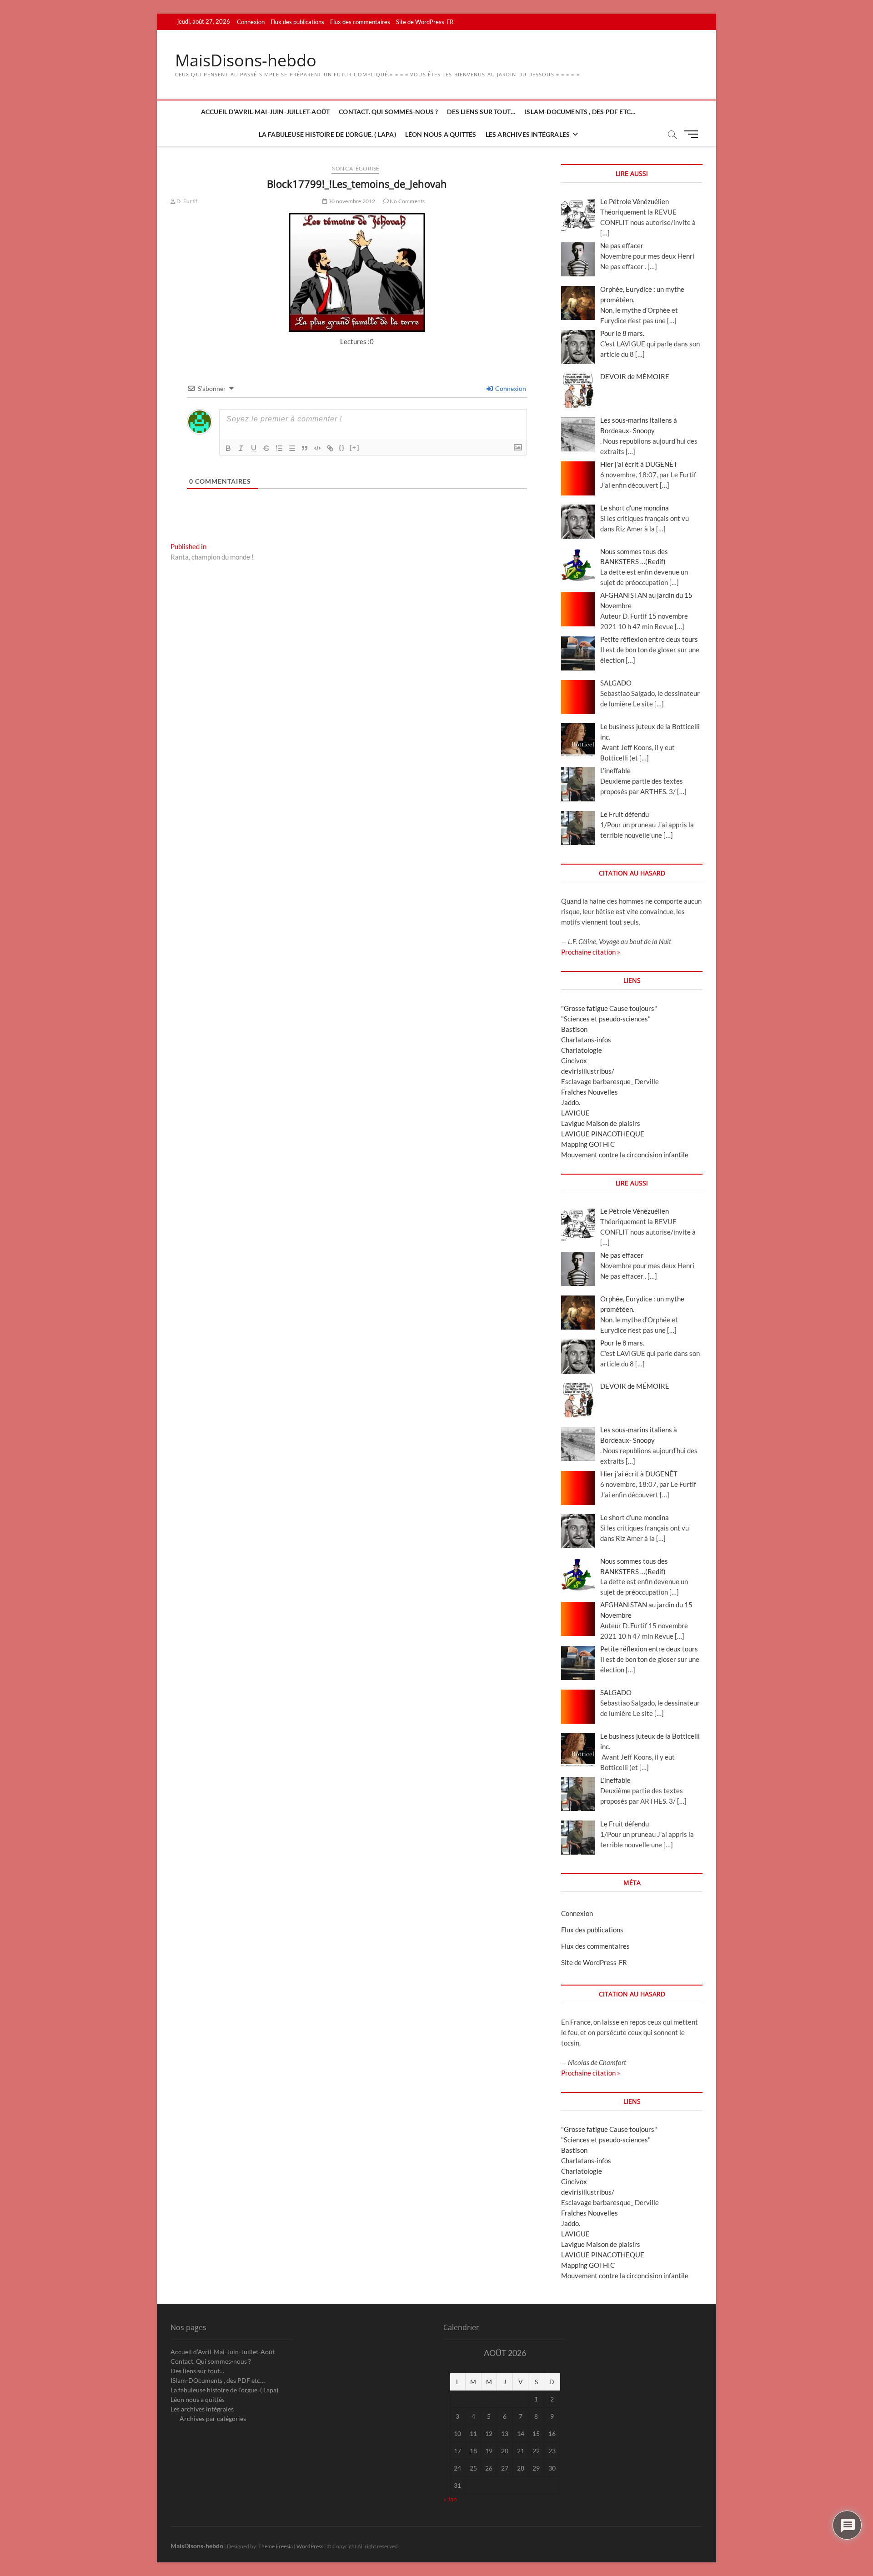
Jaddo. (571, 1102)
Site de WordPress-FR (425, 22)
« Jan (450, 2499)
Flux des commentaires (360, 22)
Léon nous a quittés (441, 134)
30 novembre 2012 (351, 201)
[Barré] (266, 448)
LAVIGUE (575, 1113)
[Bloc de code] (317, 448)
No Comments (407, 201)
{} (342, 448)
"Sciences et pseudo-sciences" (606, 1019)
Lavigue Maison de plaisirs (601, 1123)
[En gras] (228, 448)
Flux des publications (297, 22)
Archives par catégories (213, 2418)
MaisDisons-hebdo (246, 60)
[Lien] (330, 448)
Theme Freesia (276, 2546)
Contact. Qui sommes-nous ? (388, 112)
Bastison (574, 1029)
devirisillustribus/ (588, 1071)
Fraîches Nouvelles (590, 1092)
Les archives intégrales (528, 134)
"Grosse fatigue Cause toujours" (609, 1008)
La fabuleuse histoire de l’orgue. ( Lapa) (327, 134)
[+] (355, 448)
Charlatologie (582, 1050)
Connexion (251, 22)
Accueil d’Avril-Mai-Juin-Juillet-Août (265, 112)
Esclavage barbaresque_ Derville (610, 1081)
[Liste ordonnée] (279, 448)
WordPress (310, 2546)
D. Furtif (186, 201)
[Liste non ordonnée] (292, 448)
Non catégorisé (356, 168)
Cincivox (574, 1060)
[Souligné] (254, 448)
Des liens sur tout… (481, 112)
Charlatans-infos (586, 1040)
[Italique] (241, 448)
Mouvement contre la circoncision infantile (625, 1155)
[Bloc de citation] (305, 448)
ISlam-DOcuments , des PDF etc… (580, 112)
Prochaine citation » (591, 952)
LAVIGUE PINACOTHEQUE (603, 1134)
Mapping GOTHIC (588, 1144)
